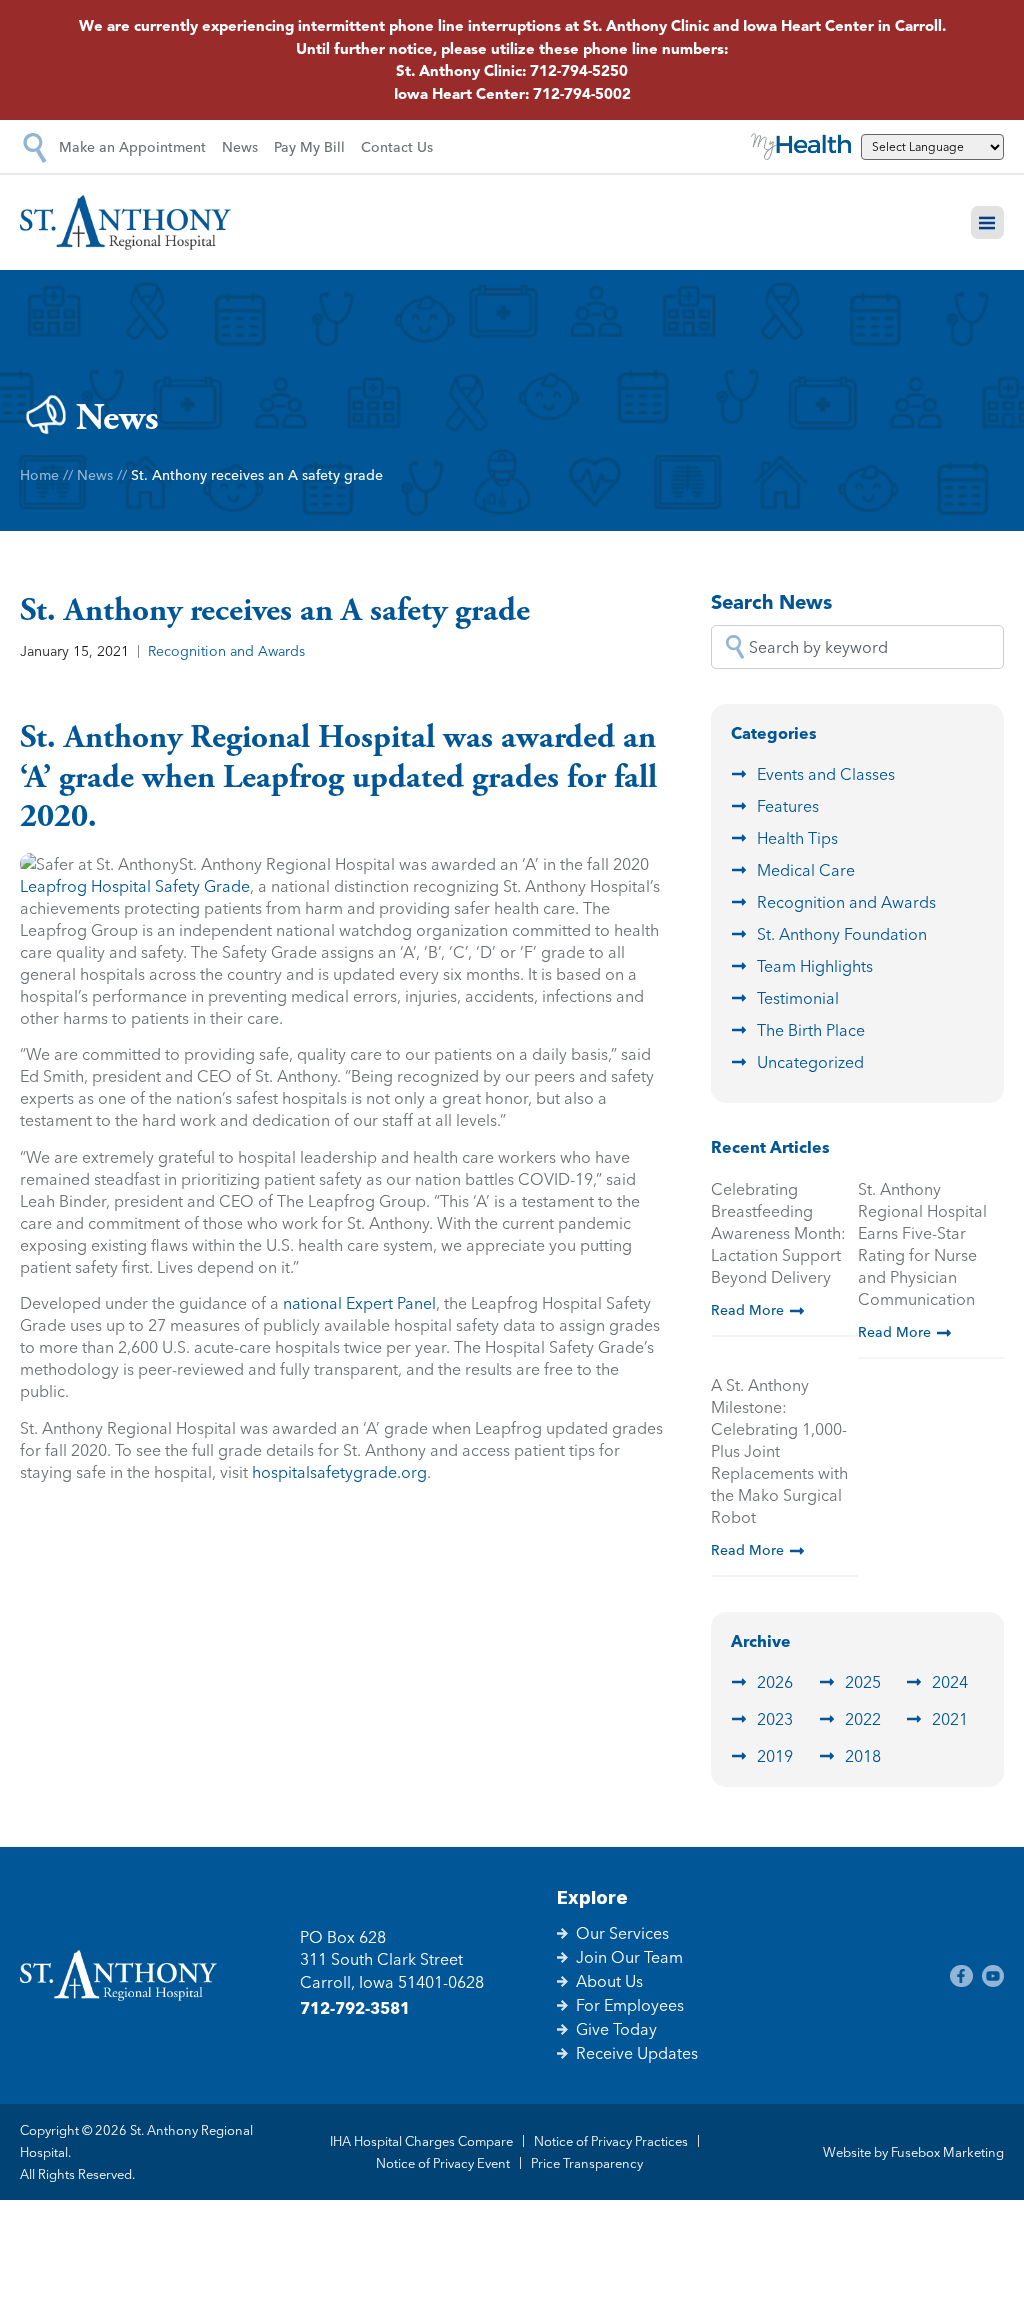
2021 (950, 1719)
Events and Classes (826, 774)
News (95, 475)
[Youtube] (993, 1976)
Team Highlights (815, 966)
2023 (775, 1719)
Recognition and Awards (226, 651)
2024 (950, 1682)
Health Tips (797, 838)
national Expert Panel (359, 1303)
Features (788, 806)
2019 (775, 1756)
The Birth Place (811, 1030)
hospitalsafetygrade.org (339, 1472)
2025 (863, 1682)
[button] (988, 223)
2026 (775, 1682)
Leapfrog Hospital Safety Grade (135, 886)
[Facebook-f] (961, 1976)
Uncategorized (810, 1062)
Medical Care (806, 870)
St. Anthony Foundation (842, 934)
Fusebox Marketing (947, 2152)
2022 (863, 1719)
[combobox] (857, 647)
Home (39, 475)
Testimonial (798, 998)
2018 (863, 1756)
